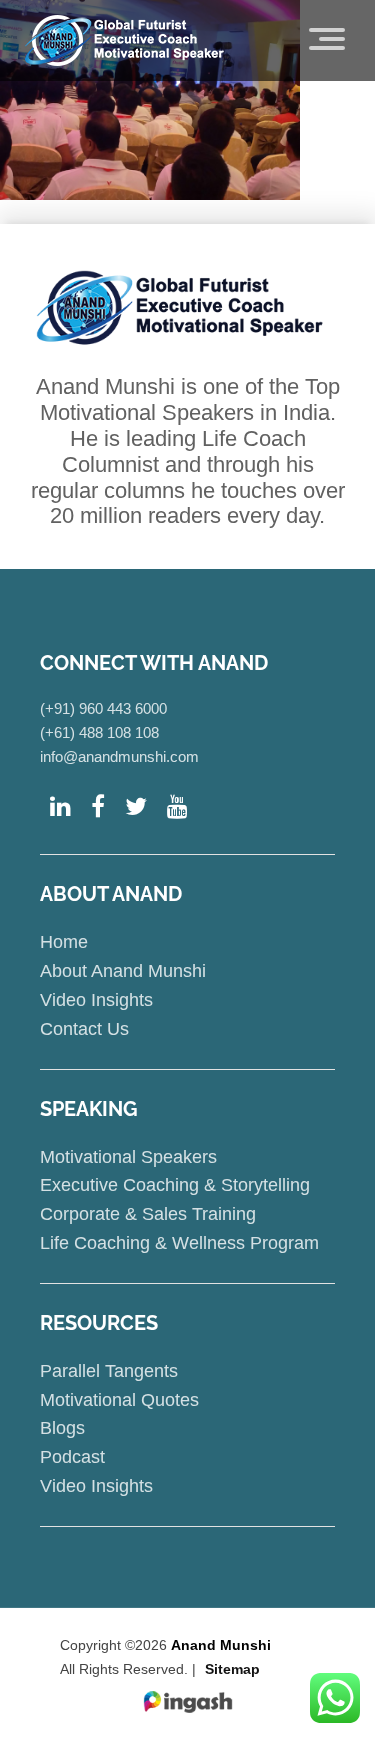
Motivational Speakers (128, 1157)
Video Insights (96, 1000)
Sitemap (232, 1669)
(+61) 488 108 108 (99, 732)
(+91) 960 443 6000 (103, 708)
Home (64, 942)
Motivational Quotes (119, 1400)
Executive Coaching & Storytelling (175, 1185)
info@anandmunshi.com (119, 756)
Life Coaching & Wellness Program (179, 1243)
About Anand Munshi (123, 971)
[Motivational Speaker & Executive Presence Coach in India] (124, 40)
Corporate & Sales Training (148, 1214)
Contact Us (84, 1029)
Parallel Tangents (109, 1371)
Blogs (62, 1428)
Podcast (72, 1457)
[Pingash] (188, 1702)
